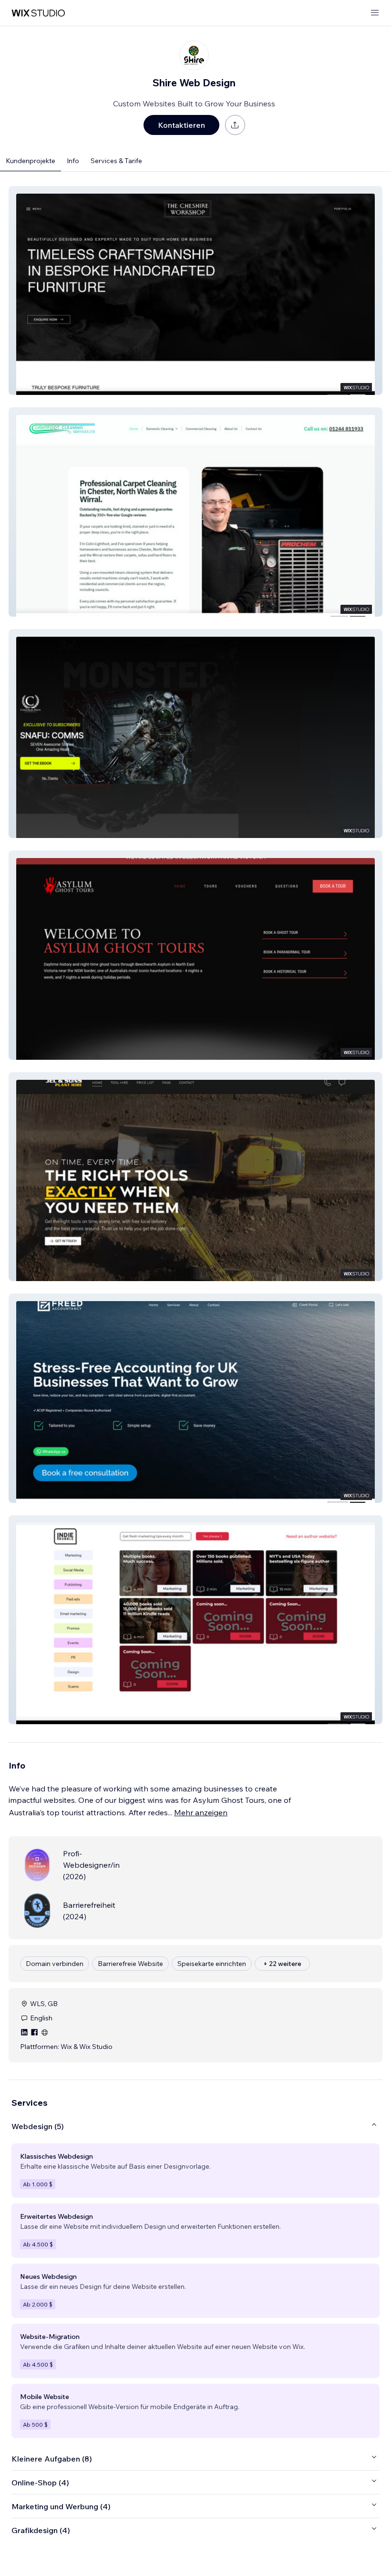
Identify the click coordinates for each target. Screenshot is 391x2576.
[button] (195, 290)
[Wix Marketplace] (38, 13)
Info (73, 161)
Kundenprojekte (31, 161)
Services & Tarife (116, 161)
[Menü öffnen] (375, 13)
